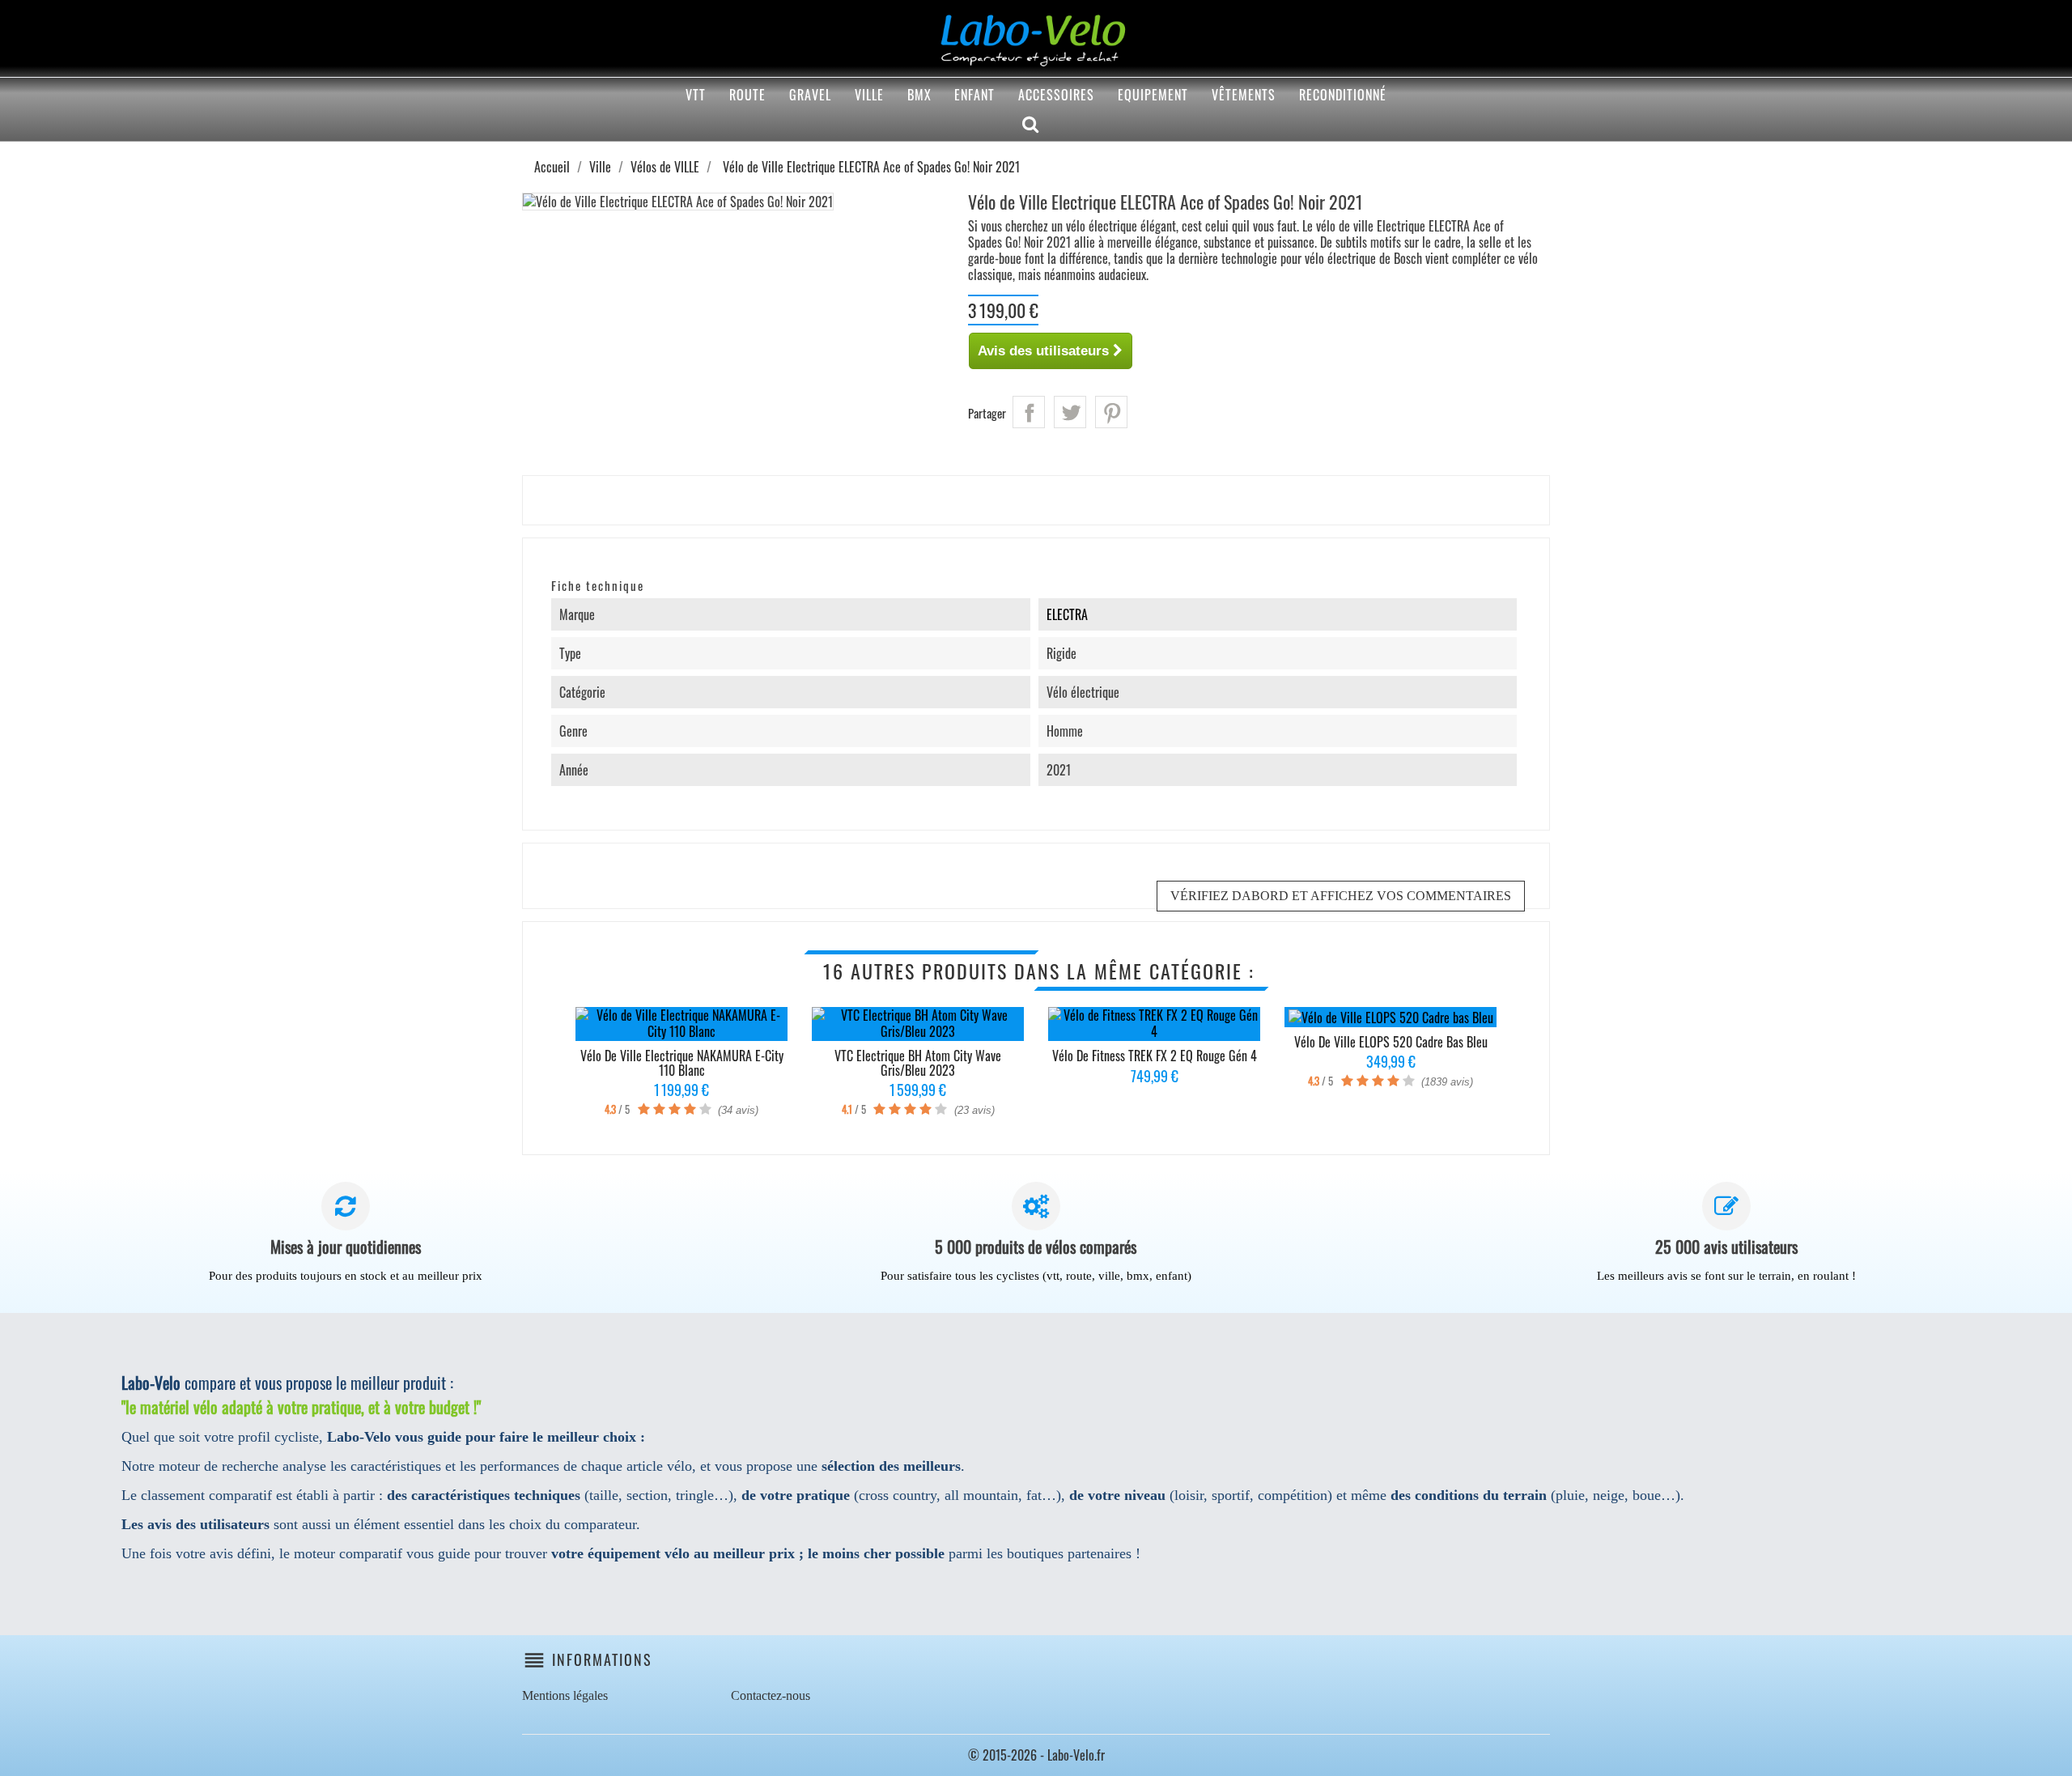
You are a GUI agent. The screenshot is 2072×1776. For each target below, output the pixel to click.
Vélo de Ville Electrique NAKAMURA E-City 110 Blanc (682, 1063)
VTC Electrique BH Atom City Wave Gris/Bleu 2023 (918, 1063)
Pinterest (1111, 412)
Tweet (1070, 412)
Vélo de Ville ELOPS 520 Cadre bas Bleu (1391, 1042)
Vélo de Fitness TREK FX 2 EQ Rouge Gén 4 (1155, 1056)
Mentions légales (565, 1695)
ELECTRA (1067, 614)
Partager (1029, 412)
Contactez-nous (771, 1695)
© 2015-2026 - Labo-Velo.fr (1036, 1755)
